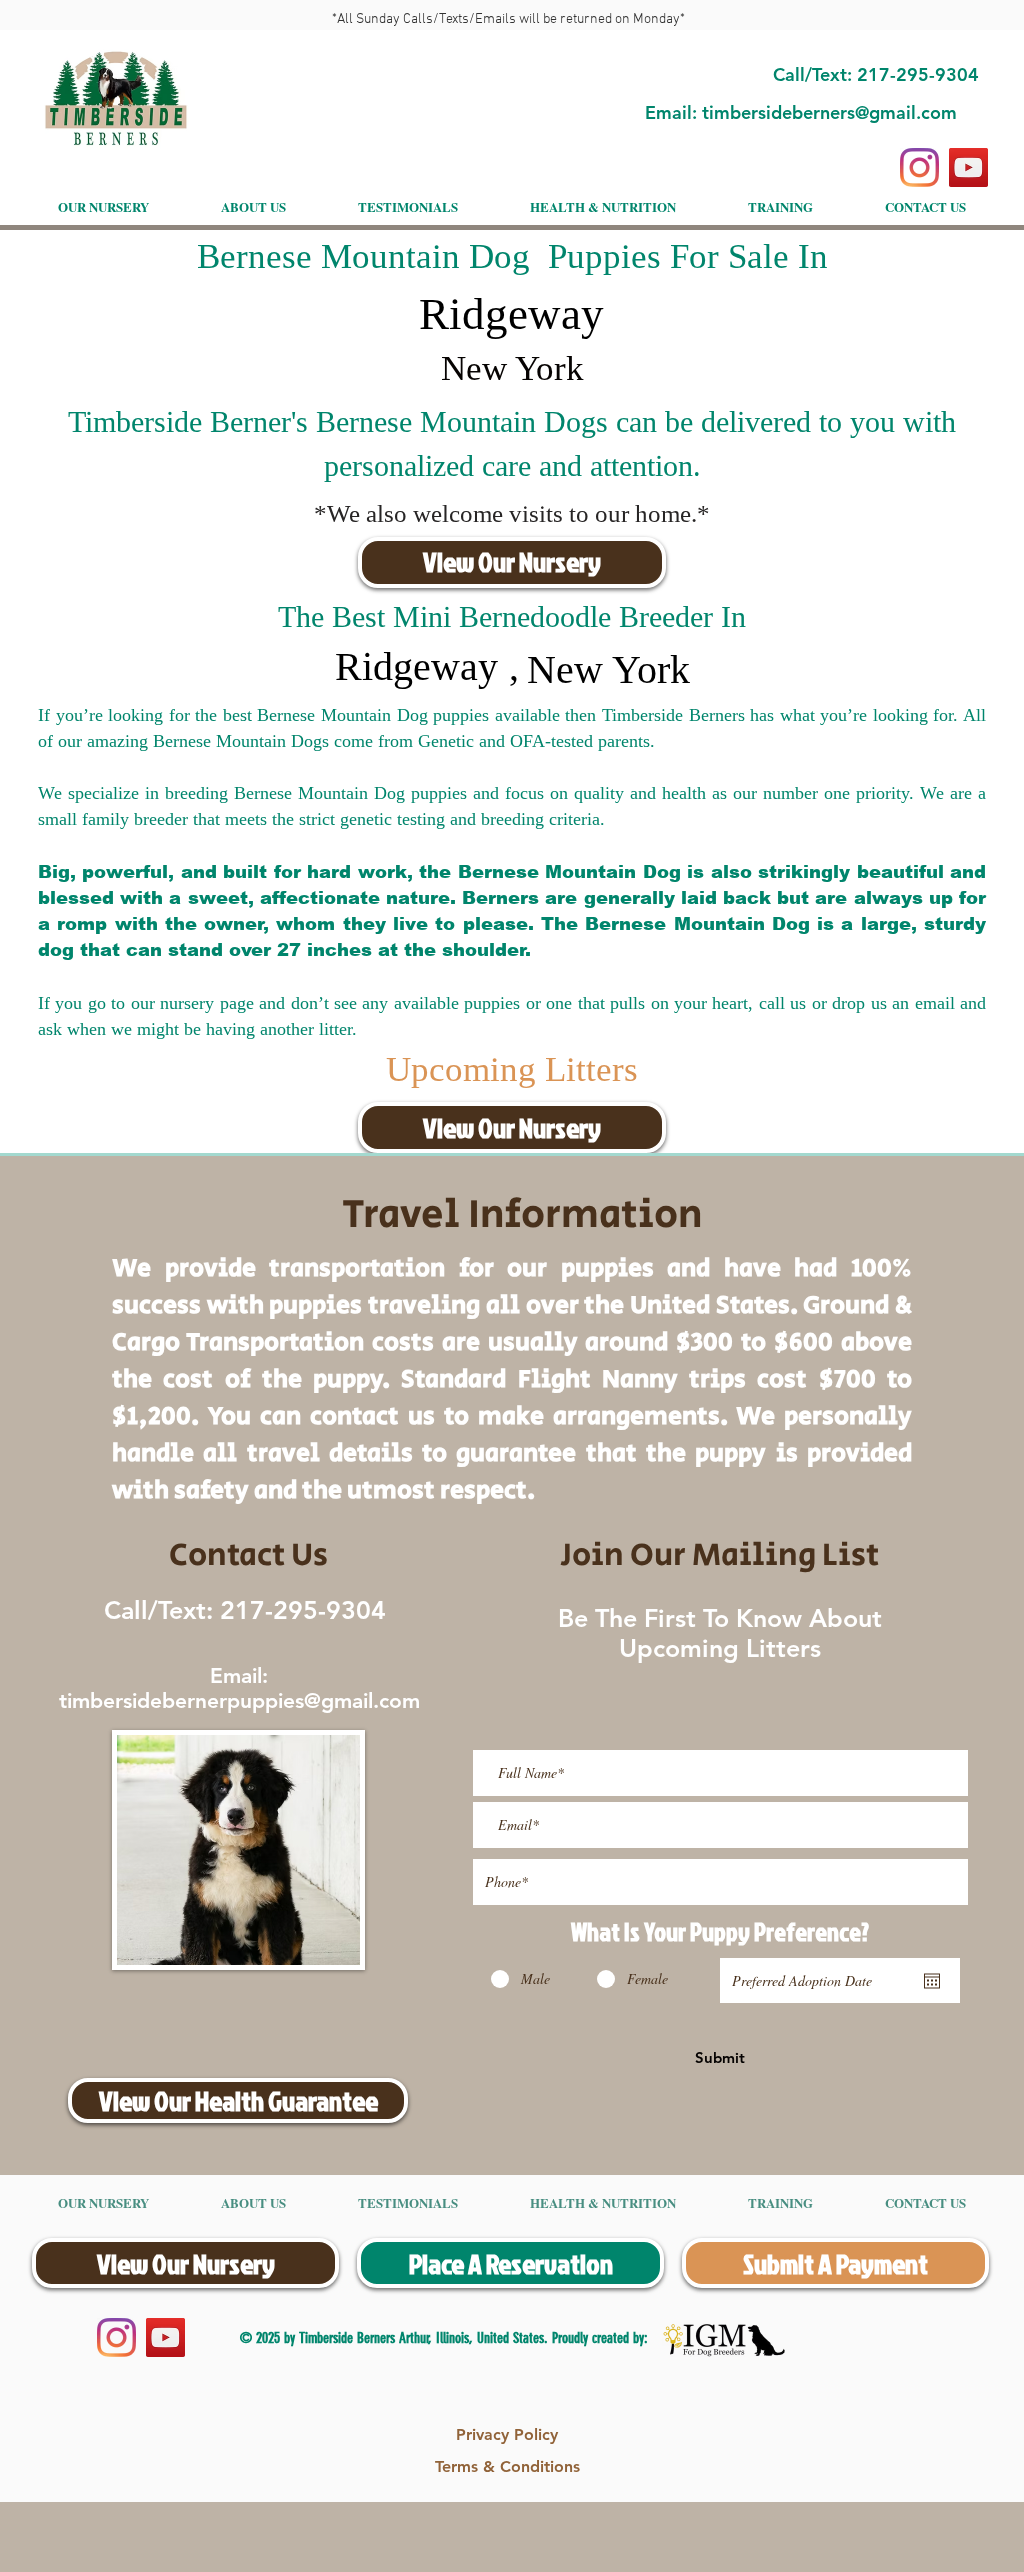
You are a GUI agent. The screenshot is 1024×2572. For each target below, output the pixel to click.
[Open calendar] (932, 1981)
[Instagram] (919, 167)
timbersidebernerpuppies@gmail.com (239, 1700)
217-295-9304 (299, 1610)
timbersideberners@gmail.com (829, 112)
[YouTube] (968, 167)
